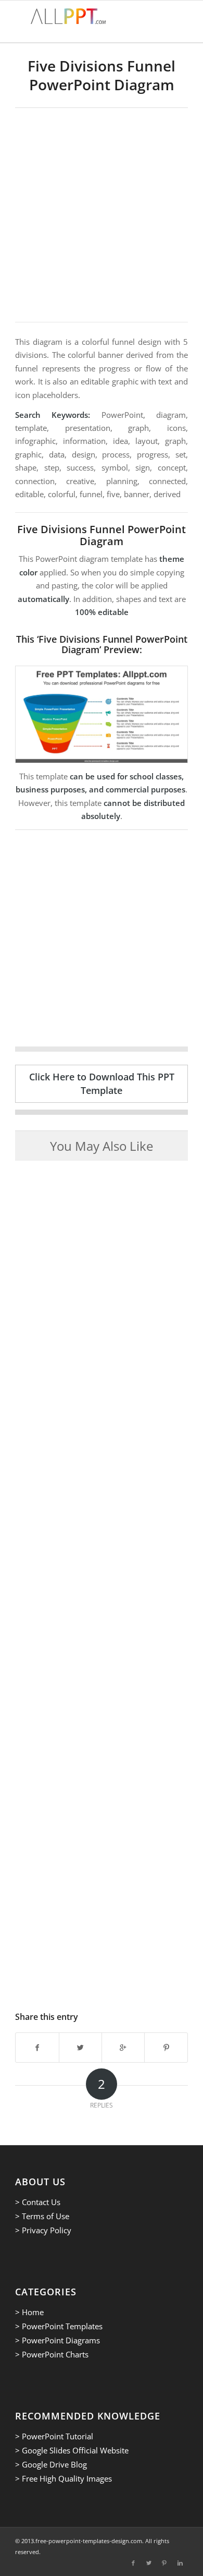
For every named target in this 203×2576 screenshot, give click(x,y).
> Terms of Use (42, 2216)
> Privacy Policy (43, 2230)
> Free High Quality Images (64, 2478)
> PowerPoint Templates (59, 2326)
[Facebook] (133, 2563)
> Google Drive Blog (51, 2464)
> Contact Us (38, 2202)
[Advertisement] (102, 215)
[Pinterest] (164, 2563)
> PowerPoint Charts (52, 2354)
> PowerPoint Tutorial (54, 2436)
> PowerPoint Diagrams (58, 2340)
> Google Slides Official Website (72, 2450)
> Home (29, 2312)
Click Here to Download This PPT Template (102, 1083)
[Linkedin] (180, 2563)
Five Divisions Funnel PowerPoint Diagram (102, 75)
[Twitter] (149, 2563)
